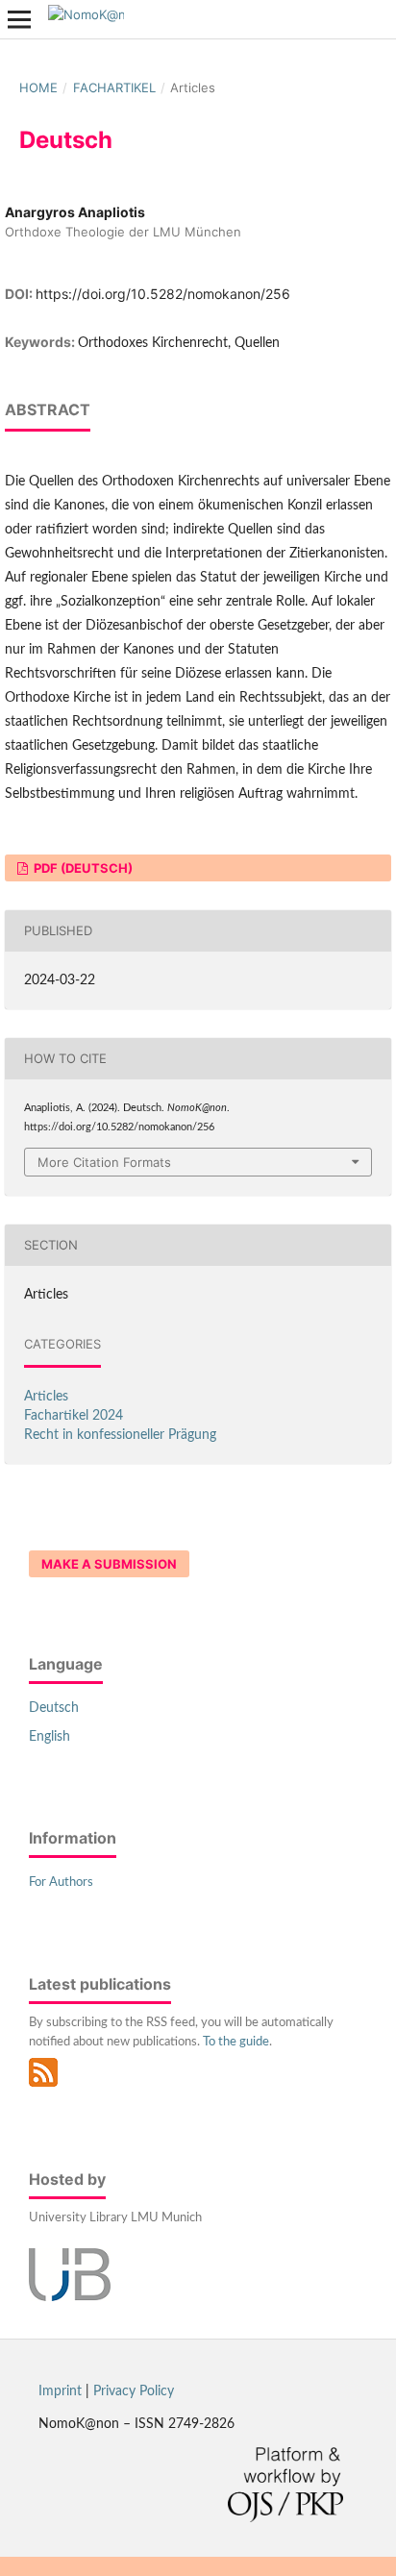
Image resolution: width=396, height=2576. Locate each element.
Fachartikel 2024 (74, 1416)
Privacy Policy (134, 2391)
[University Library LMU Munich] (70, 2297)
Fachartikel (114, 87)
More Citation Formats (104, 1162)
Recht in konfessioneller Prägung (120, 1435)
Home (38, 87)
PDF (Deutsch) (82, 868)
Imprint (60, 2391)
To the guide (236, 2042)
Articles (46, 1397)
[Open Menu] (19, 19)
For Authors (61, 1882)
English (49, 1737)
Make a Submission (109, 1564)
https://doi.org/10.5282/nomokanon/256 (163, 294)
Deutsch (54, 1708)
